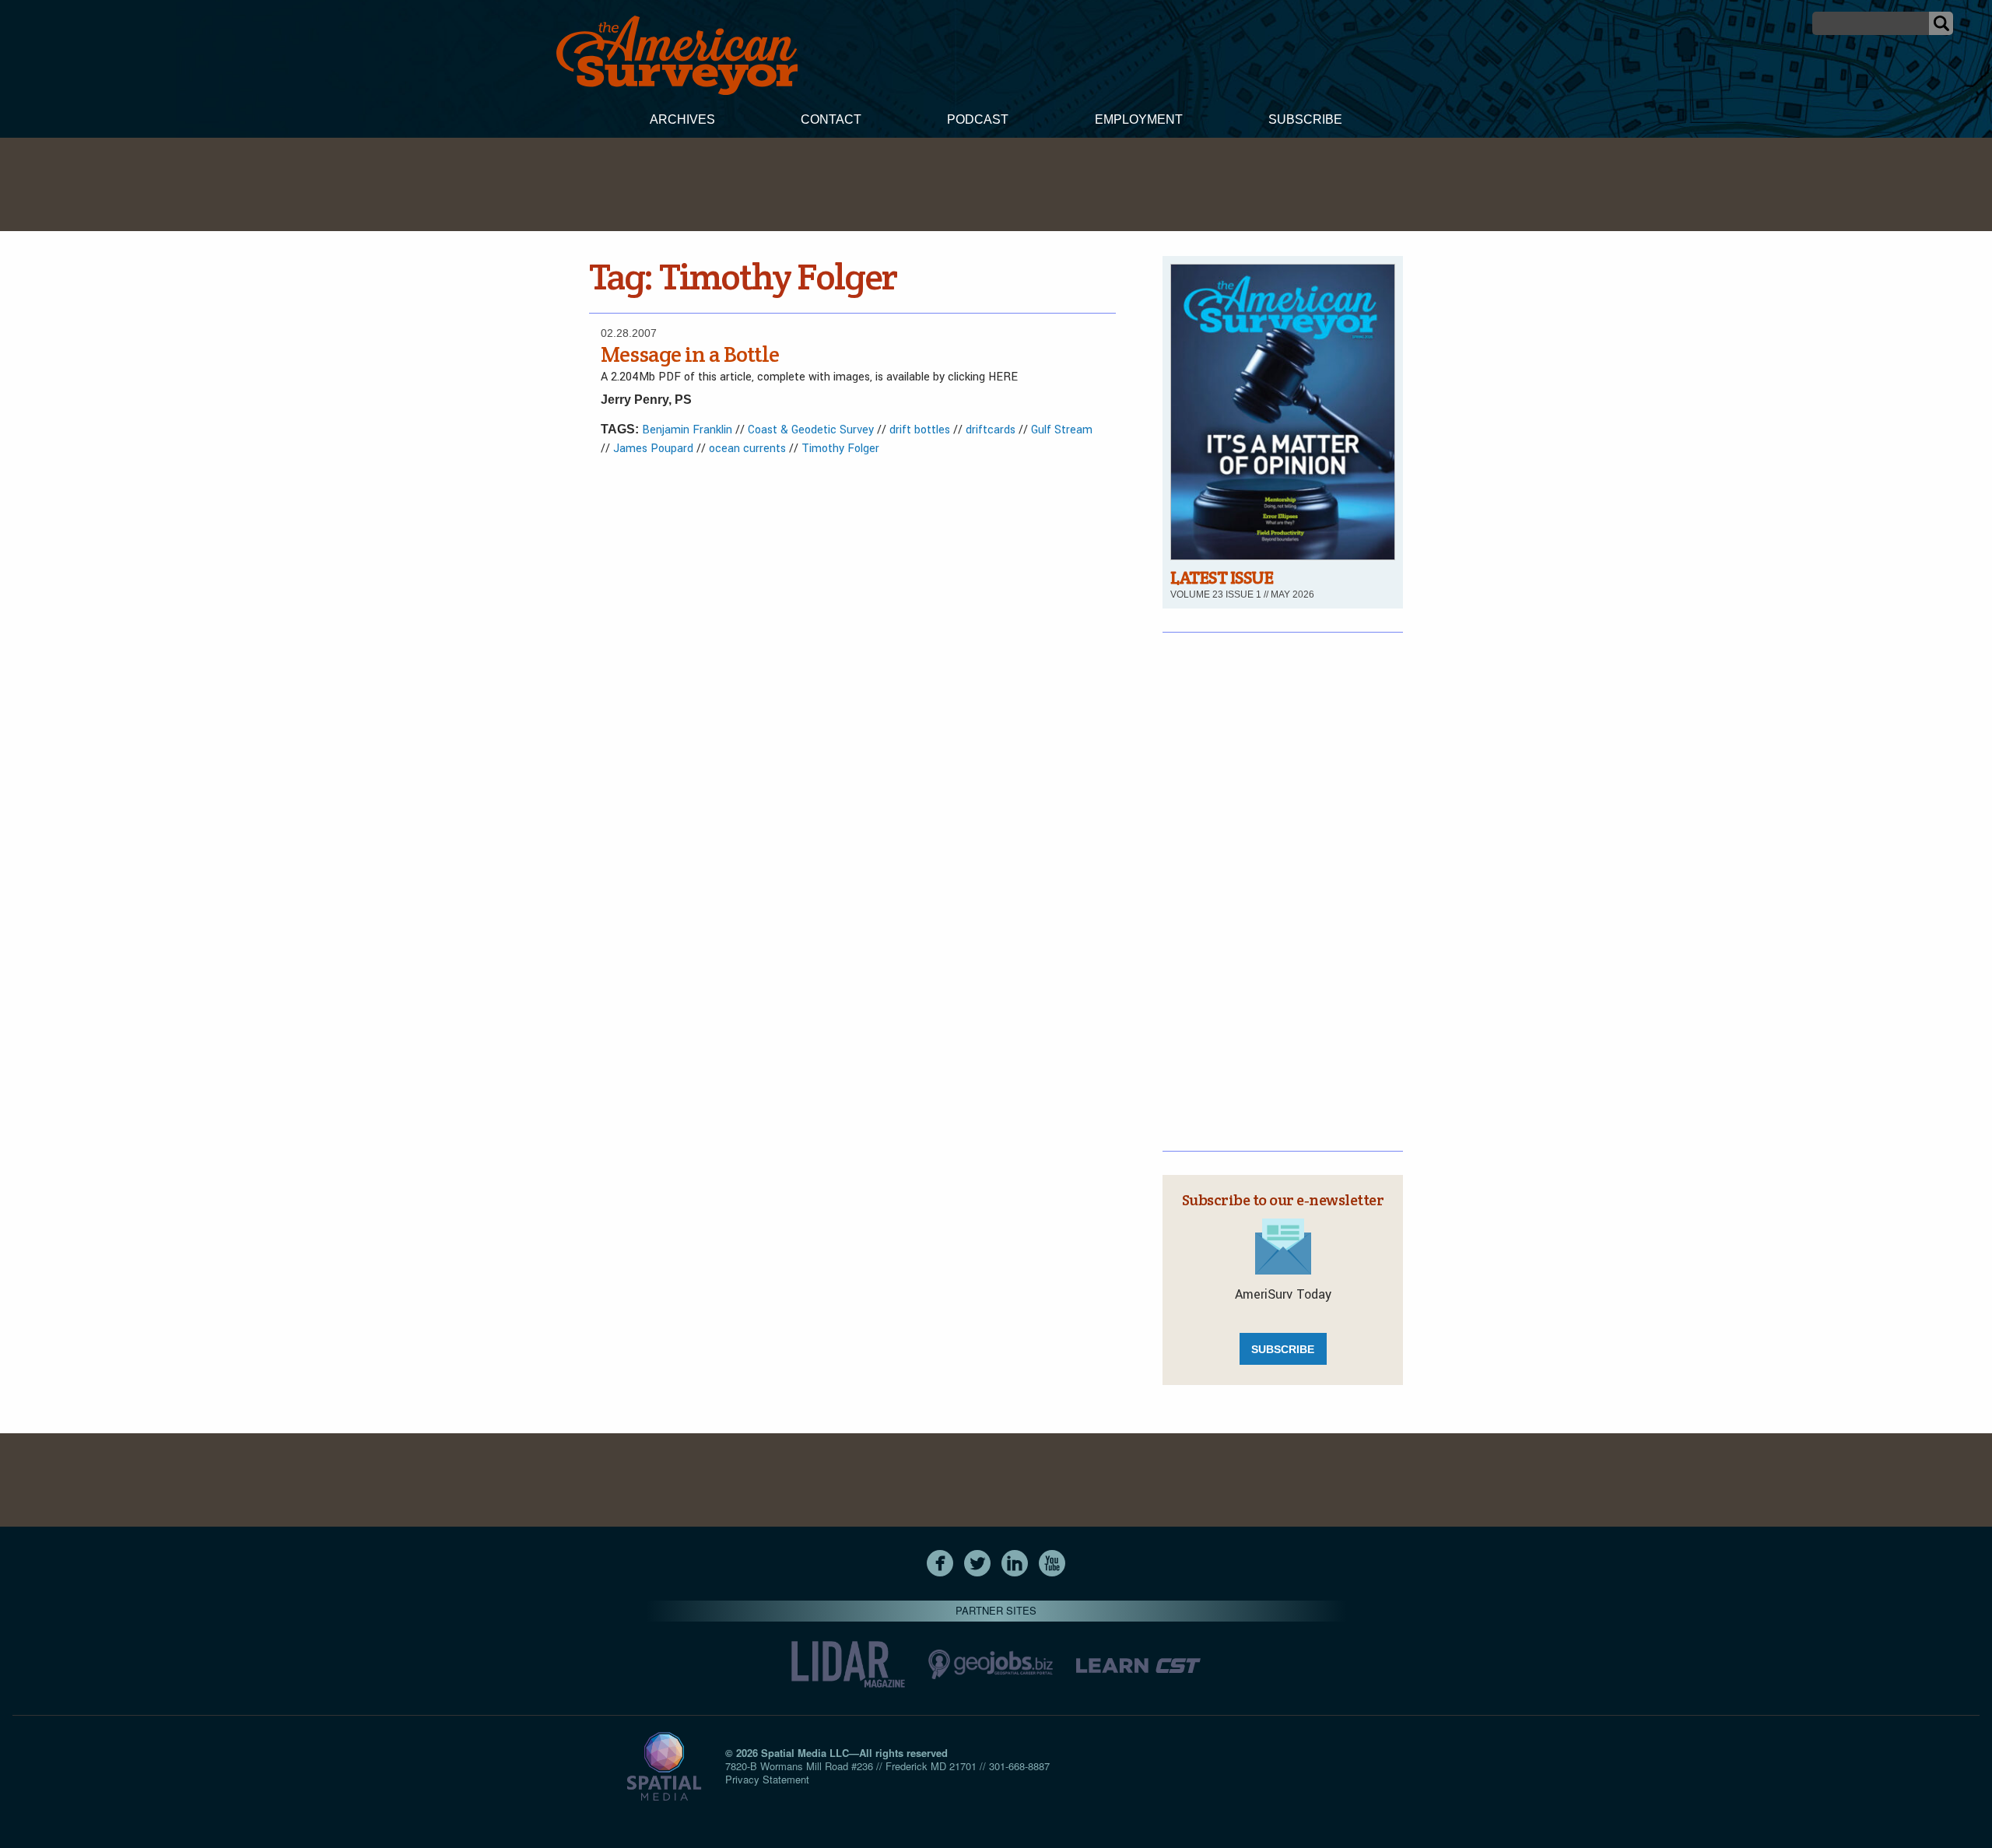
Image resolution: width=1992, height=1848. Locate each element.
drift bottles (920, 430)
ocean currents (747, 449)
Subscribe (1305, 119)
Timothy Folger (840, 449)
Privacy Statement (767, 1779)
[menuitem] (682, 121)
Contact (831, 119)
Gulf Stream (1062, 430)
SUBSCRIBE (1283, 1349)
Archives (682, 119)
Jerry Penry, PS (646, 400)
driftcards (991, 430)
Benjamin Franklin (687, 430)
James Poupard (653, 449)
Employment (1139, 119)
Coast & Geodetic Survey (811, 430)
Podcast (978, 119)
